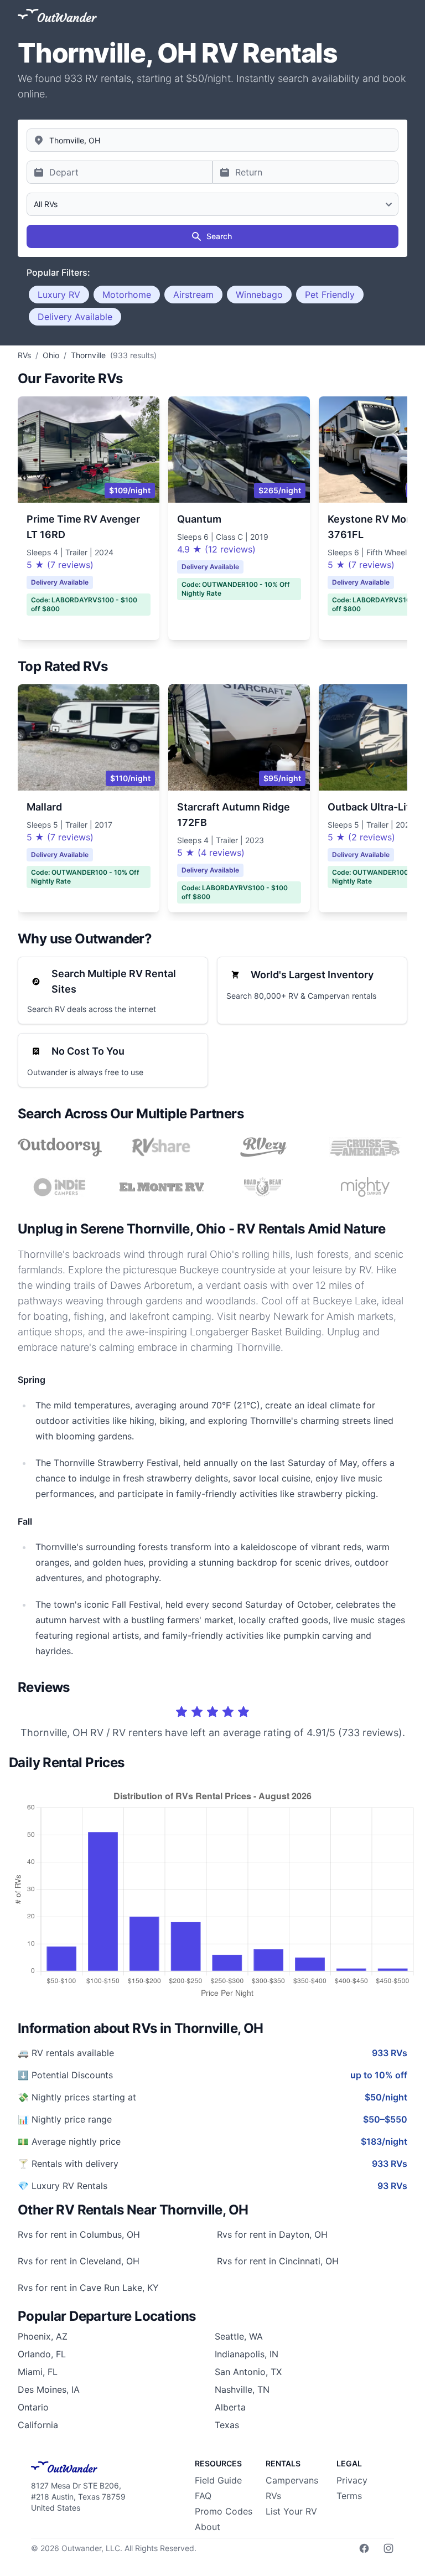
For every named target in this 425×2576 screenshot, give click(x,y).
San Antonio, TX (248, 2372)
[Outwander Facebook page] (364, 2548)
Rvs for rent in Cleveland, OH (79, 2261)
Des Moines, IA (49, 2389)
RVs (273, 2496)
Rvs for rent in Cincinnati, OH (278, 2261)
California (38, 2425)
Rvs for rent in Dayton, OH (272, 2234)
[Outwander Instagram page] (388, 2548)
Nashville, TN (242, 2389)
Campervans (292, 2480)
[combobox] (212, 140)
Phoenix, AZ (43, 2336)
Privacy (352, 2480)
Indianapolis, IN (247, 2354)
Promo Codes (224, 2511)
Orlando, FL (42, 2354)
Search (219, 236)
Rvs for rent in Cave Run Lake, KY (88, 2288)
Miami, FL (38, 2372)
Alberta (230, 2407)
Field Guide (218, 2480)
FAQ (203, 2496)
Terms (349, 2496)
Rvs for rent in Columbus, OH (79, 2234)
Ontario (33, 2407)
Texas (227, 2425)
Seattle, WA (239, 2336)
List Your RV (291, 2511)
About (208, 2527)
